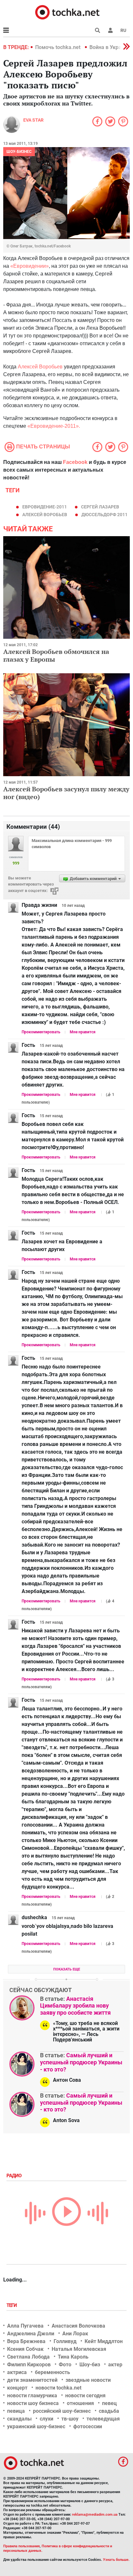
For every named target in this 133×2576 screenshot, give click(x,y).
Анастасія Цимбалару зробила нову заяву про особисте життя (75, 2006)
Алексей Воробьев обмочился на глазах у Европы (56, 655)
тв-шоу (70, 2419)
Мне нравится (83, 1032)
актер (115, 2365)
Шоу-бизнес (19, 152)
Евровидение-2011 (45, 507)
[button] (110, 30)
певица (16, 2411)
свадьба (109, 2411)
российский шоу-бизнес (62, 2411)
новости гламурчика (32, 2396)
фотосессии (88, 2426)
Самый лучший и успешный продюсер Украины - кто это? (81, 2062)
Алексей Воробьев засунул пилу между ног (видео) (66, 793)
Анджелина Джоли (31, 2334)
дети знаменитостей (32, 2380)
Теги (12, 2305)
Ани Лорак (75, 2334)
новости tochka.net (58, 2388)
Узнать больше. (116, 2560)
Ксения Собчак (25, 2349)
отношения (80, 2403)
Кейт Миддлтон (104, 2341)
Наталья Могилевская (79, 2349)
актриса (17, 2372)
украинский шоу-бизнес (36, 2426)
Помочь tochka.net (58, 47)
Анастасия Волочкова (78, 2326)
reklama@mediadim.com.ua (95, 2515)
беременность (52, 2372)
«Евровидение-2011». (54, 426)
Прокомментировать (41, 1032)
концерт (17, 2388)
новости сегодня (85, 2396)
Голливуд (65, 2341)
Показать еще (67, 1969)
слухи (46, 2419)
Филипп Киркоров (29, 2365)
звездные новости (88, 2380)
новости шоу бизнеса (33, 2403)
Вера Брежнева (26, 2341)
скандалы (19, 2419)
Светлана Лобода (28, 2357)
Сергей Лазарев (100, 507)
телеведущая (103, 2419)
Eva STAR (33, 120)
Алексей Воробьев (41, 367)
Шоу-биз (90, 2365)
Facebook (75, 462)
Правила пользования (21, 2546)
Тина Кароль (73, 2357)
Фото (65, 2365)
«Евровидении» (30, 266)
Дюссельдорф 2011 (104, 515)
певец (109, 2403)
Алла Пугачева (25, 2326)
